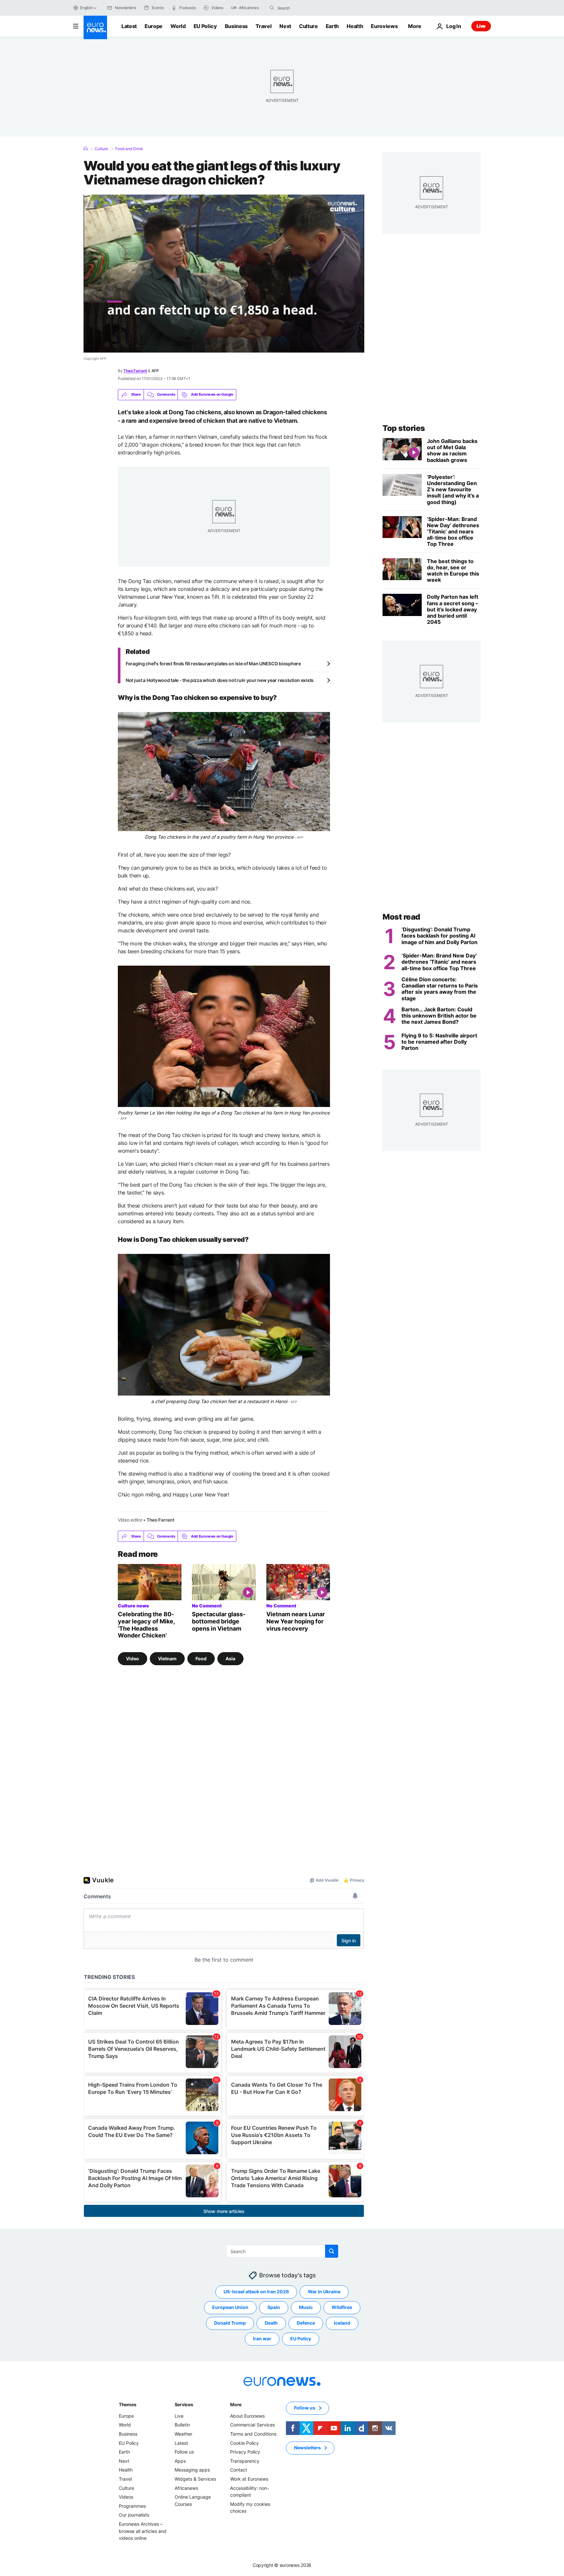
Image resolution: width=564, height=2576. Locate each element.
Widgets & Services (195, 2479)
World (178, 26)
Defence (306, 2323)
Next (285, 26)
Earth (332, 26)
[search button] (272, 8)
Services (184, 2404)
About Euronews (247, 2416)
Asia (230, 1659)
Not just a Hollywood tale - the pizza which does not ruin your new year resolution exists (220, 680)
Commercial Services (252, 2425)
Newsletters (307, 2448)
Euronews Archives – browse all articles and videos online (143, 2531)
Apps (180, 2461)
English (86, 8)
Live (481, 26)
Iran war (262, 2339)
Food (201, 1659)
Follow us (184, 2452)
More (236, 2404)
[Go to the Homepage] (95, 27)
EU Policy (205, 26)
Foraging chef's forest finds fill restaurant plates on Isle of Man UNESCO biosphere (213, 664)
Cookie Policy (244, 2443)
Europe (154, 26)
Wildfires (342, 2307)
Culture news (133, 1606)
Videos (126, 2497)
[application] (224, 274)
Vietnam (167, 1659)
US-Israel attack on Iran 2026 (256, 2292)
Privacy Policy (245, 2452)
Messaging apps (192, 2470)
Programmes (132, 2506)
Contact (239, 2470)
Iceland (342, 2323)
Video (133, 1659)
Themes (127, 2404)
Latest (129, 26)
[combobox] (305, 8)
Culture (308, 26)
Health (355, 26)
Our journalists (134, 2515)
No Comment (207, 1606)
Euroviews (384, 26)
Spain (274, 2307)
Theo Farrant (135, 371)
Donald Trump (230, 2323)
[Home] (86, 149)
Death (271, 2323)
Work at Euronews (249, 2479)
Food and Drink (129, 149)
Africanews (186, 2488)
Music (306, 2307)
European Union (230, 2307)
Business (236, 26)
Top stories (404, 428)
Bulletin (182, 2425)
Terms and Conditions (253, 2434)
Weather (183, 2434)
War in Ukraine (324, 2292)
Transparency (245, 2461)
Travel (264, 26)
